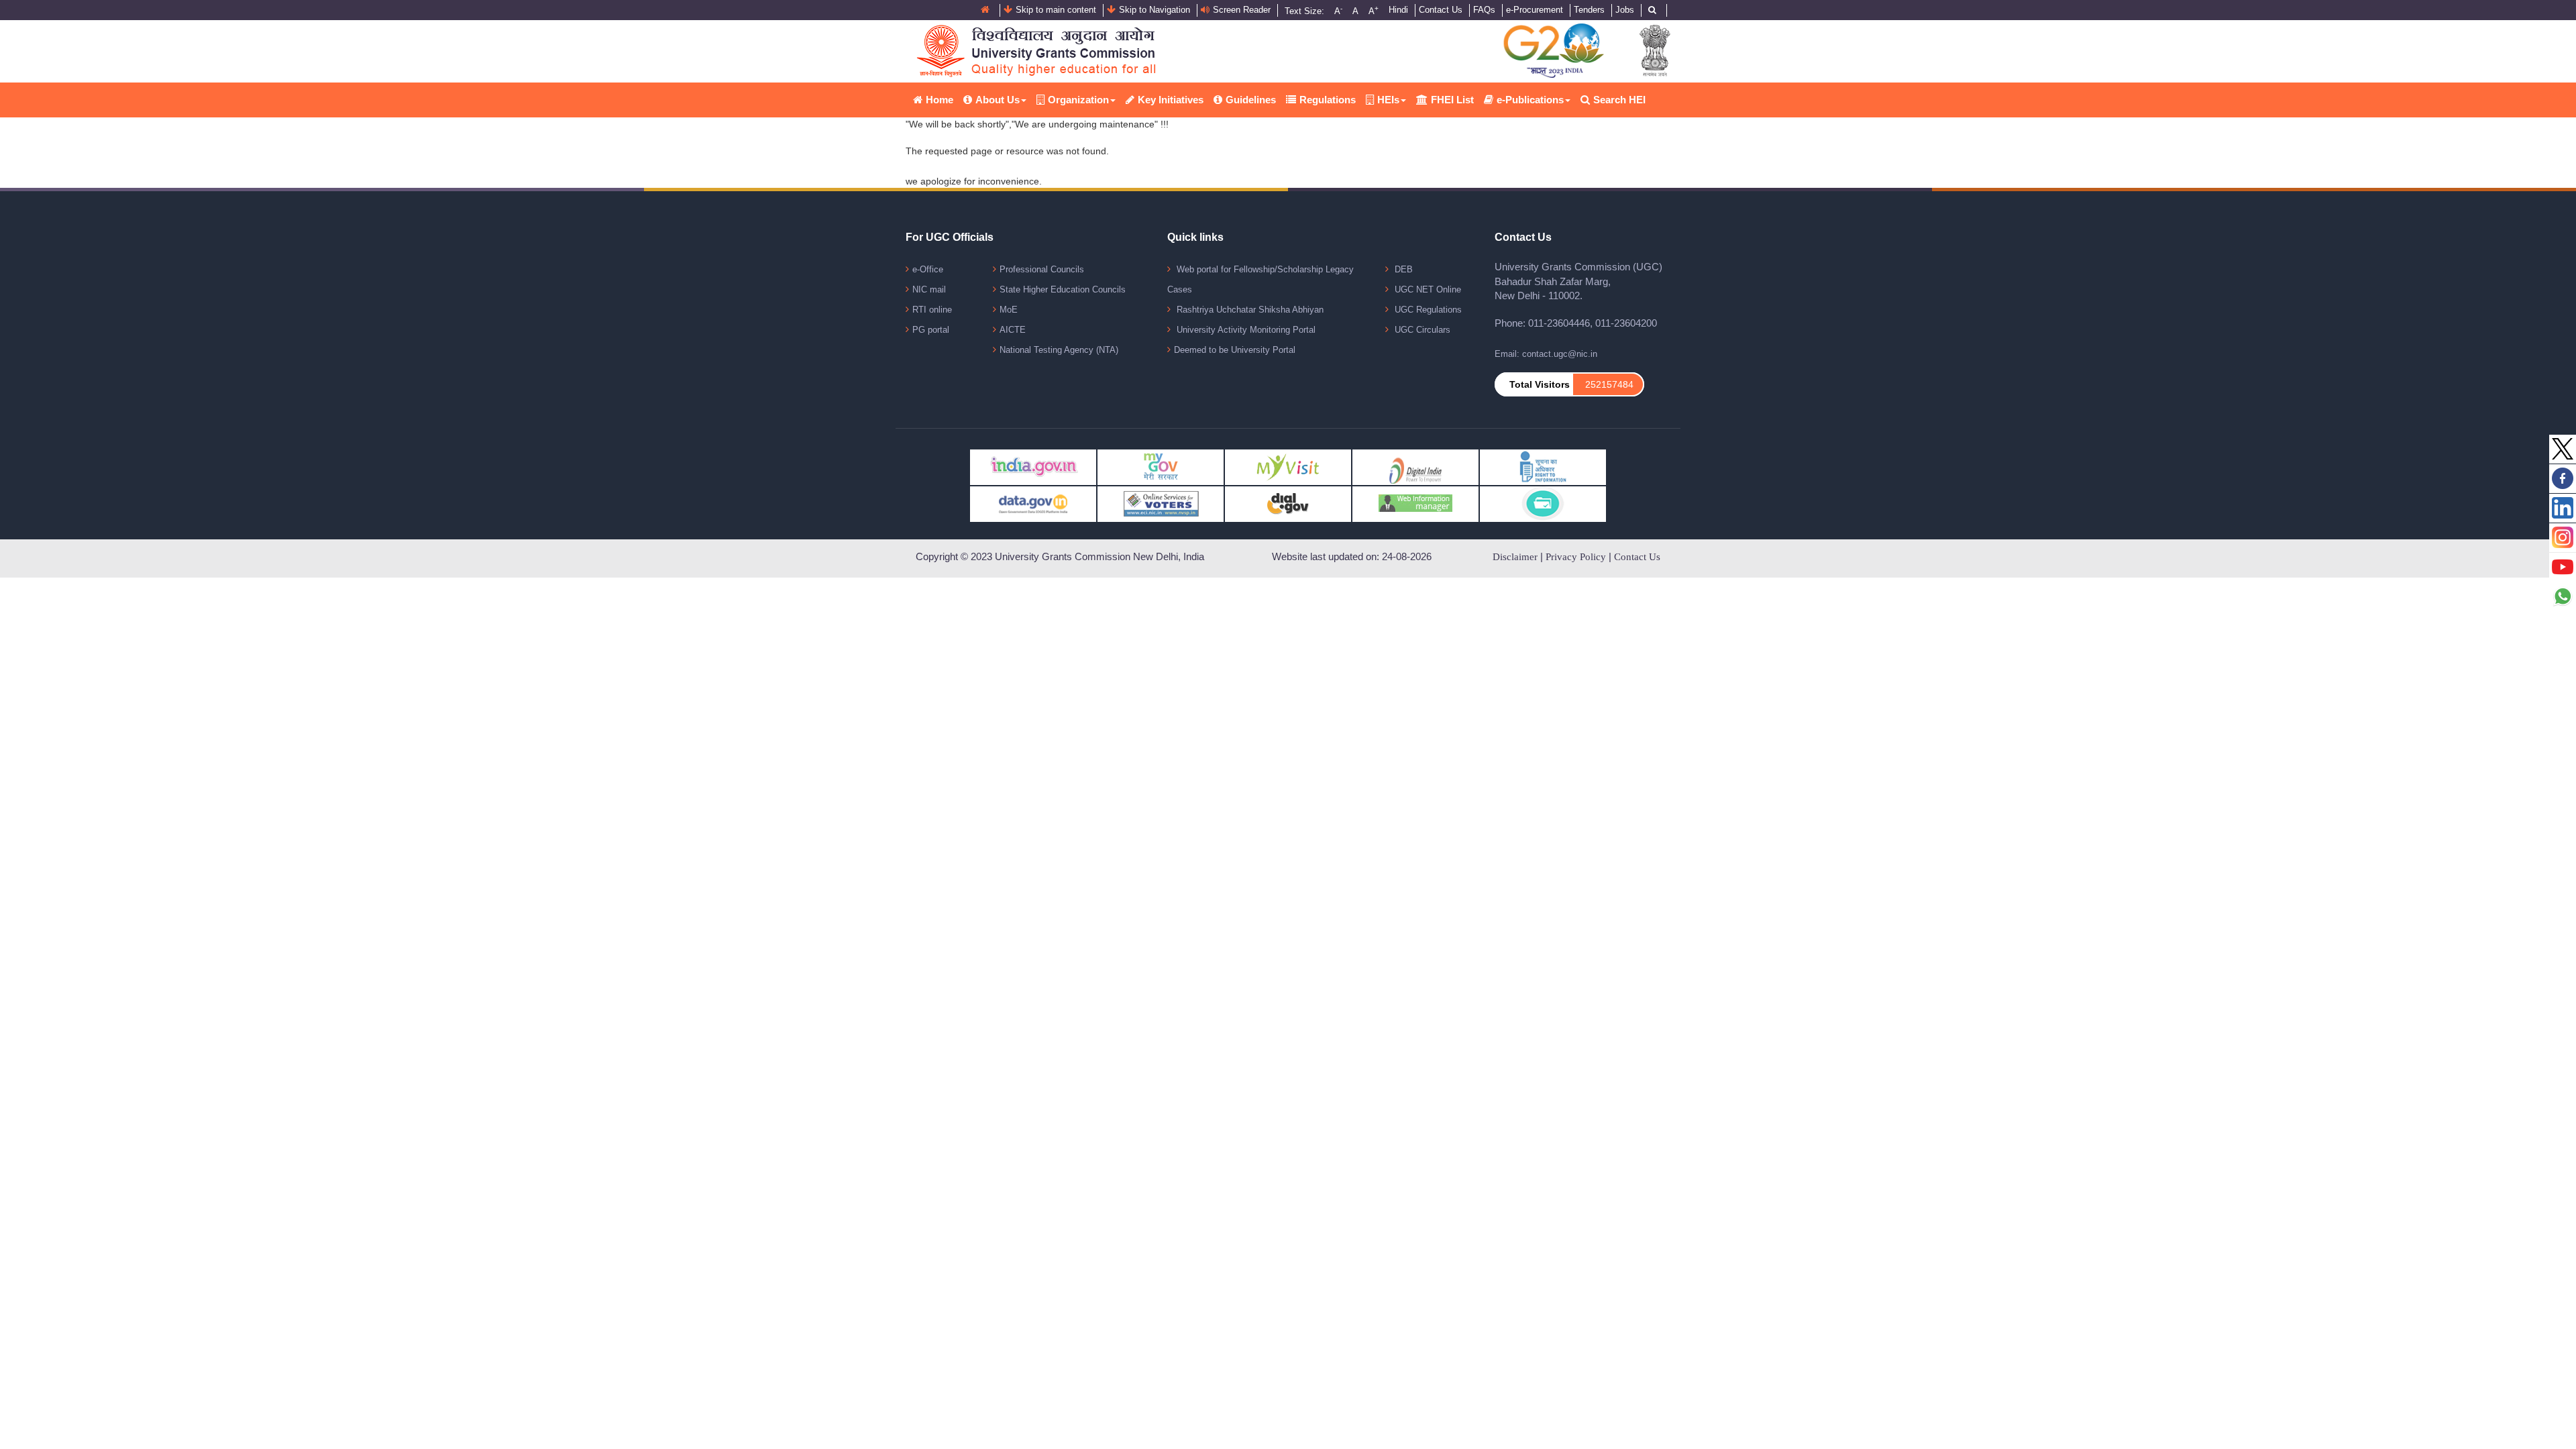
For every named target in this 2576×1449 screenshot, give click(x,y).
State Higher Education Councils (1063, 289)
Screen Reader (1242, 10)
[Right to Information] (1543, 467)
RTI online (932, 310)
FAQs (1484, 10)
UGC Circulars (1421, 330)
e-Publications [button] (1530, 100)
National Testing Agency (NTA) (1059, 350)
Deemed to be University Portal (1235, 350)
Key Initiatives (1171, 100)
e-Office (928, 269)
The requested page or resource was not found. (1007, 151)
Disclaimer (1515, 557)
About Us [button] (998, 100)
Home (940, 100)
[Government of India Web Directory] (1543, 503)
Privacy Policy (1576, 557)
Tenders (1589, 10)
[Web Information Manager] (1415, 503)
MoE (1009, 310)
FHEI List (1452, 100)
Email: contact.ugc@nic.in (1546, 354)
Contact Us (1441, 10)
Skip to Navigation (1155, 10)
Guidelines (1251, 100)
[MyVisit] (1288, 467)
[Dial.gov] (1288, 503)
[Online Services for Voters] (1161, 503)
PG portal (931, 330)
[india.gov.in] (1033, 467)
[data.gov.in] (1033, 503)
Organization (1078, 100)
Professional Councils (1042, 269)
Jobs (1625, 10)
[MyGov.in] (1161, 467)
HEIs (1388, 100)
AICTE (1013, 330)
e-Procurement (1535, 10)
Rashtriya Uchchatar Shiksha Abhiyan (1249, 310)
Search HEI (1619, 100)
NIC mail (929, 289)
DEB (1402, 269)
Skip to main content (1056, 10)
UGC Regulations (1427, 310)
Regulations (1328, 100)
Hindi (1398, 10)
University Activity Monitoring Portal (1245, 330)
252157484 (1609, 384)
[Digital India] (1415, 467)
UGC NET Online (1427, 289)
